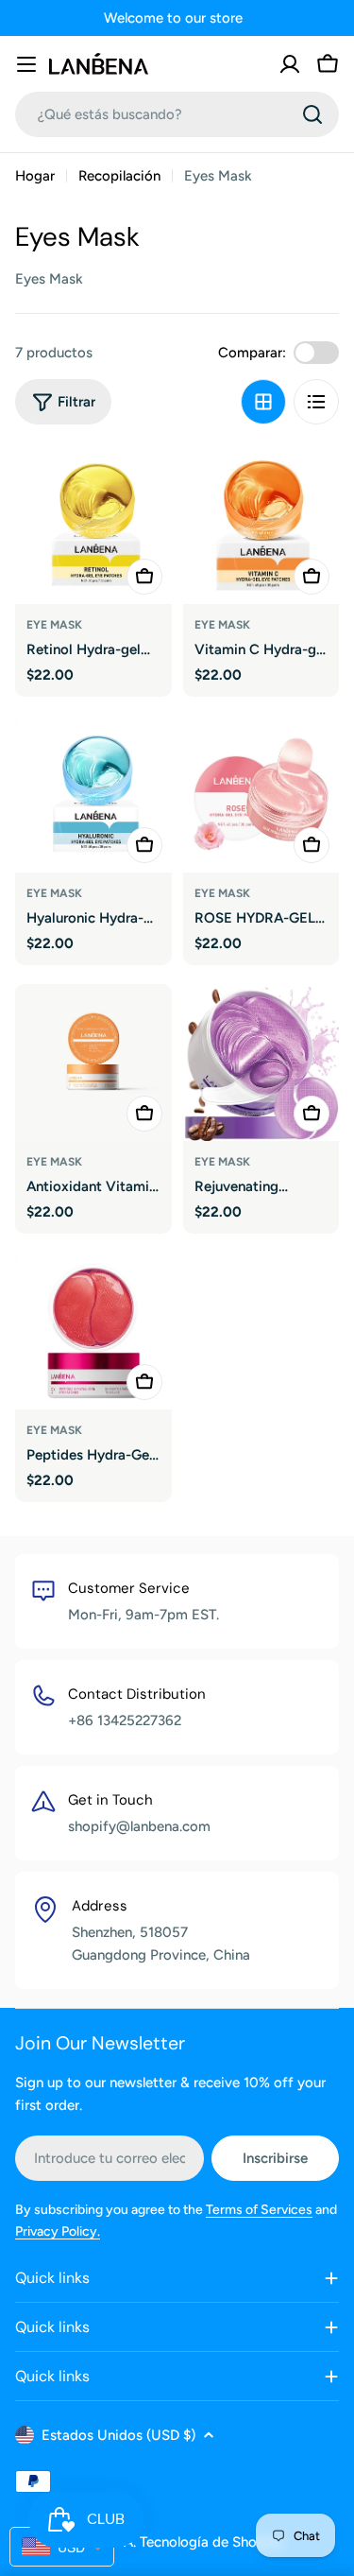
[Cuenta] (290, 64)
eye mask (54, 625)
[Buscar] (312, 114)
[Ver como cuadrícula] (263, 402)
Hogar (35, 176)
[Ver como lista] (316, 402)
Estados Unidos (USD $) (118, 2435)
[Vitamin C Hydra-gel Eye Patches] (261, 526)
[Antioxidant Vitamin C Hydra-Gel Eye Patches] (93, 1063)
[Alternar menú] (26, 64)
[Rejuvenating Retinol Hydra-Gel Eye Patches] (261, 1063)
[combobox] (177, 114)
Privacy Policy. (58, 2231)
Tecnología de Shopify (211, 2542)
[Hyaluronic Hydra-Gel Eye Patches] (93, 794)
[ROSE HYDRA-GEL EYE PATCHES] (261, 794)
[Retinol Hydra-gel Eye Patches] (93, 526)
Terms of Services (259, 2210)
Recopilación (119, 176)
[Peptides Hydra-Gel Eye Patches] (93, 1331)
